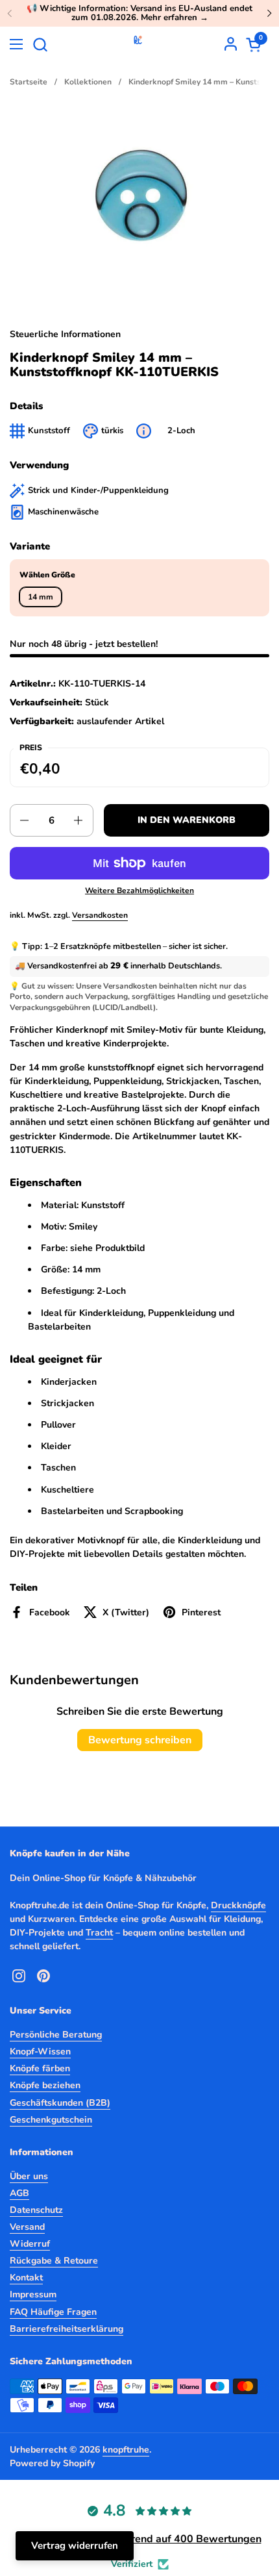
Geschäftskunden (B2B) (60, 2103)
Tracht (99, 1933)
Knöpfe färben (40, 2068)
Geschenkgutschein (51, 2120)
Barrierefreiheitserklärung (67, 2329)
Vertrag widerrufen (75, 2545)
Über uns (29, 2176)
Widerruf (30, 2244)
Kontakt (26, 2278)
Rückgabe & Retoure (54, 2261)
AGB (19, 2193)
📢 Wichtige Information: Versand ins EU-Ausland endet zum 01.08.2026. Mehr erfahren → (139, 13)
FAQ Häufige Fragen (53, 2312)
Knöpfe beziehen (45, 2085)
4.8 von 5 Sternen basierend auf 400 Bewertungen (140, 2539)
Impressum (33, 2294)
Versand (27, 2227)
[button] (40, 44)
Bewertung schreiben (140, 1740)
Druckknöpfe (238, 1905)
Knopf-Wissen (40, 2052)
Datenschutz (36, 2210)
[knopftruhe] (138, 44)
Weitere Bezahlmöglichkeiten (139, 890)
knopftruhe (126, 2450)
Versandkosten (100, 915)
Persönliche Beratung (56, 2035)
